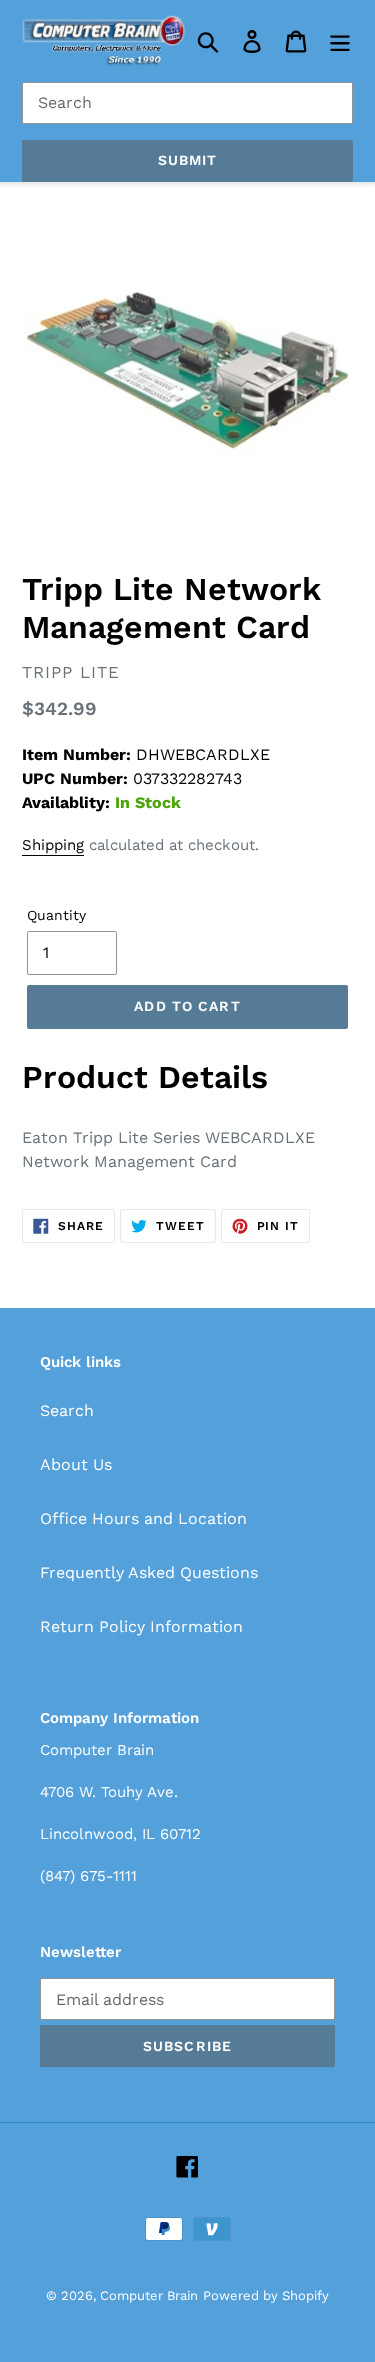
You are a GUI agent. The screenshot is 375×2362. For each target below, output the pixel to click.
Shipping (53, 845)
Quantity (56, 915)
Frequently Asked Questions (149, 1572)
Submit (188, 160)
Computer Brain (149, 2295)
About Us (76, 1464)
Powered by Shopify (266, 2295)
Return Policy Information (141, 1626)
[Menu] (340, 41)
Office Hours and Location (143, 1518)
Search (67, 1410)
